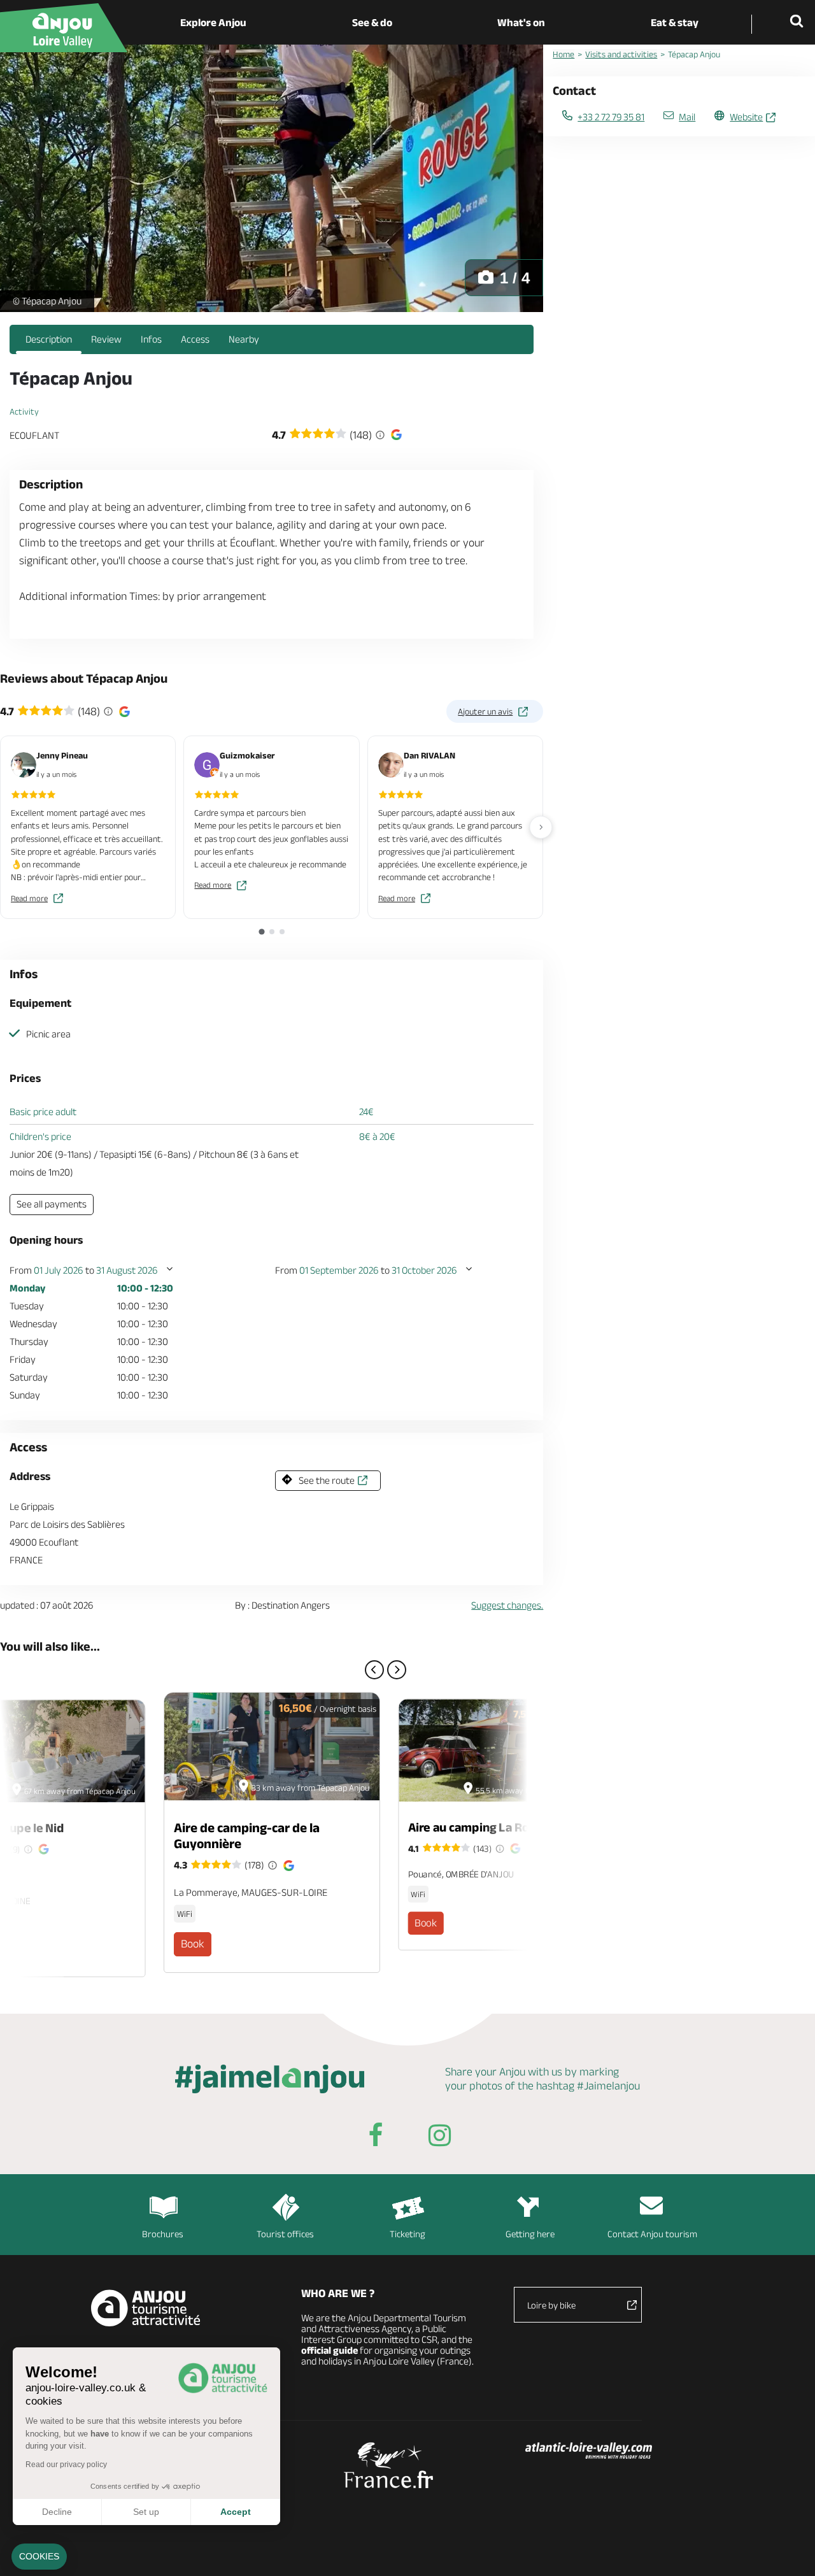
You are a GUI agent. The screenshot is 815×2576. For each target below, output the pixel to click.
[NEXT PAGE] (397, 1670)
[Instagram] (439, 2138)
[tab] (261, 931)
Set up (146, 2512)
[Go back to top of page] (790, 2551)
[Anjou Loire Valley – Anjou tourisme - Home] (64, 28)
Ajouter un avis (485, 711)
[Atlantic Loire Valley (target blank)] (589, 2452)
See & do (372, 22)
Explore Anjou (213, 22)
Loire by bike (551, 2305)
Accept (236, 2512)
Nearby (244, 339)
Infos (151, 339)
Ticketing (407, 2234)
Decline (57, 2512)
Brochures (163, 2234)
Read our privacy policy (66, 2465)
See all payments (52, 1204)
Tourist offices (285, 2234)
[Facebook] (376, 2138)
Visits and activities (621, 54)
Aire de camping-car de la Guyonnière (247, 1835)
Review (106, 339)
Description (49, 339)
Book (193, 1944)
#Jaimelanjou (608, 2086)
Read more (29, 898)
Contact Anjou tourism (652, 2234)
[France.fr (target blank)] (389, 2465)
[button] (39, 2557)
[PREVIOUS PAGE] (374, 1670)
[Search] (799, 22)
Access (195, 339)
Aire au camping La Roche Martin (498, 1827)
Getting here (530, 2234)
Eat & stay (675, 22)
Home (563, 54)
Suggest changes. (507, 1605)
